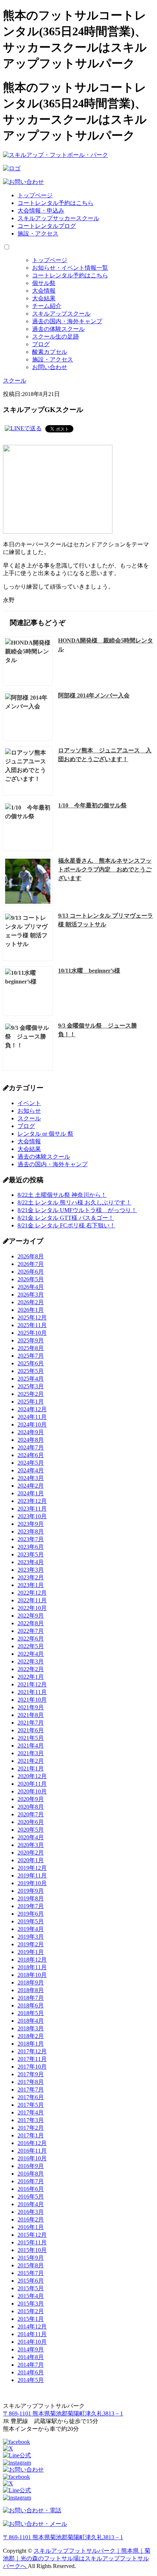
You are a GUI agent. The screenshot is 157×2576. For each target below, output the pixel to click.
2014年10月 (32, 2342)
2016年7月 (31, 2181)
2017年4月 (31, 2112)
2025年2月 (31, 1394)
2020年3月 (31, 1845)
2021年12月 (32, 1684)
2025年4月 (31, 1379)
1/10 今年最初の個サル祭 (92, 805)
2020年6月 (31, 1822)
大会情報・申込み (41, 211)
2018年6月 (31, 2005)
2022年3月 (31, 1661)
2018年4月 (31, 2021)
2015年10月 (32, 2250)
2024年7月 (31, 1447)
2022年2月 (31, 1669)
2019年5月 (31, 1921)
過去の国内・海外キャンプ (67, 321)
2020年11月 (32, 1784)
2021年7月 (31, 1723)
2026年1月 (31, 1310)
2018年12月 (32, 1960)
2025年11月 (32, 1325)
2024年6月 (31, 1455)
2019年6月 (31, 1914)
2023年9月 (31, 1524)
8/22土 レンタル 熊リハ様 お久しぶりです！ (74, 1202)
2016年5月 (31, 2197)
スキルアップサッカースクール (58, 218)
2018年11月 (32, 1967)
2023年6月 (31, 1547)
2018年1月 (31, 2044)
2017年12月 (32, 2051)
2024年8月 (31, 1440)
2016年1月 (31, 2227)
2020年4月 (31, 1837)
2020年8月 (31, 1807)
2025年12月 (32, 1317)
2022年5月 (31, 1646)
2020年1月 (31, 1860)
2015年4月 (31, 2296)
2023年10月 (32, 1516)
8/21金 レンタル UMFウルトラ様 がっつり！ (77, 1210)
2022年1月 (31, 1677)
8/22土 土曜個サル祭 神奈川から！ (62, 1195)
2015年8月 (31, 2265)
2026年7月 (31, 1264)
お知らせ (29, 1111)
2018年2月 (31, 2036)
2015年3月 (31, 2304)
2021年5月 (31, 1738)
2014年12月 (32, 2326)
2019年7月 (31, 1906)
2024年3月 (31, 1478)
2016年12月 (32, 2143)
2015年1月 (31, 2319)
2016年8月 (31, 2174)
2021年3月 (31, 1753)
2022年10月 (32, 1608)
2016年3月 (31, 2212)
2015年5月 (31, 2288)
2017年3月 (31, 2120)
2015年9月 (31, 2258)
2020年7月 (31, 1814)
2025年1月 (31, 1402)
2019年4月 (31, 1929)
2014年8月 (31, 2357)
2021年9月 (31, 1707)
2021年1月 (31, 1768)
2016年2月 (31, 2219)
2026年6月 (31, 1272)
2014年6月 (31, 2372)
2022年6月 (31, 1639)
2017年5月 (31, 2105)
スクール (29, 1118)
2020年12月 (32, 1776)
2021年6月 (31, 1730)
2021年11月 (32, 1692)
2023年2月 (31, 1577)
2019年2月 (31, 1944)
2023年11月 (32, 1509)
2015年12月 (32, 2235)
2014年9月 (31, 2349)
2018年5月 (31, 2013)
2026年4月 (31, 1287)
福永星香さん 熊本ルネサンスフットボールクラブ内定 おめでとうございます (105, 869)
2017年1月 (31, 2135)
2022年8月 (31, 1623)
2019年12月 (32, 1868)
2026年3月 (31, 1295)
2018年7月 (31, 1998)
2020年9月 (31, 1799)
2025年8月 (31, 1348)
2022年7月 (31, 1631)
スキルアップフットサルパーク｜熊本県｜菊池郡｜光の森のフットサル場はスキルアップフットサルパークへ (77, 2558)
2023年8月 (31, 1532)
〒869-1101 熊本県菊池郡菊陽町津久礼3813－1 (63, 2413)
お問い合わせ (50, 367)
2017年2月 (31, 2128)
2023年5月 (31, 1554)
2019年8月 (31, 1898)
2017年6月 (31, 2097)
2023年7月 (31, 1539)
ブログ (41, 344)
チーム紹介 (47, 306)
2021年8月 (31, 1715)
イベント (29, 1103)
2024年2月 (31, 1486)
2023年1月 (31, 1585)
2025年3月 (31, 1386)
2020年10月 (32, 1791)
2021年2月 (31, 1761)
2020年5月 (31, 1830)
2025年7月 (31, 1356)
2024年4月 (31, 1470)
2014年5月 (31, 2380)
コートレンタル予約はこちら (55, 203)
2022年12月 (32, 1593)
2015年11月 (32, 2242)
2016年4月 (31, 2204)
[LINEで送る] (23, 428)
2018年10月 (32, 1975)
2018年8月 (31, 1990)
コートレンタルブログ (47, 226)
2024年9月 (31, 1432)
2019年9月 (31, 1891)
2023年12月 (32, 1501)
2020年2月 (31, 1853)
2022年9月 (31, 1616)
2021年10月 (32, 1700)
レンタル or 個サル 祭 (45, 1134)
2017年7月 (31, 2090)
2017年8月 (31, 2082)
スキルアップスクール (61, 314)
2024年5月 (31, 1463)
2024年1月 (31, 1493)
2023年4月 (31, 1562)
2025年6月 (31, 1363)
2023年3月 (31, 1570)
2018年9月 (31, 1983)
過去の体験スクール (58, 329)
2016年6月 (31, 2189)
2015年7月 (31, 2273)
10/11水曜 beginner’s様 (89, 971)
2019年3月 (31, 1937)
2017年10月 (32, 2067)
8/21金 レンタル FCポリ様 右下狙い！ (66, 1225)
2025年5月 (31, 1371)
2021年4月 (31, 1746)
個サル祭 (44, 283)
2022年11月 (32, 1600)
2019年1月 (31, 1952)
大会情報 (44, 291)
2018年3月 (31, 2028)
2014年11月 (32, 2334)
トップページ (35, 195)
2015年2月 (31, 2311)
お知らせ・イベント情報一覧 (70, 268)
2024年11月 (32, 1417)
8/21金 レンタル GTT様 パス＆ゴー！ (66, 1218)
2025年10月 (32, 1333)
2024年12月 (32, 1409)
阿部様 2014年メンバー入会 (94, 695)
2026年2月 (31, 1302)
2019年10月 (32, 1883)
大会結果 (44, 298)
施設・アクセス (38, 234)
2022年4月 (31, 1654)
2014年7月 (31, 2365)
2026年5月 (31, 1279)
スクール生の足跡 (55, 337)
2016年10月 (32, 2158)
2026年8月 (31, 1256)
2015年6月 (31, 2281)
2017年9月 (31, 2074)
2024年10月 (32, 1424)
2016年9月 (31, 2166)
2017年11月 (32, 2059)
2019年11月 (32, 1875)
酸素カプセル (50, 352)
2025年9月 (31, 1340)
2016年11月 (32, 2151)
